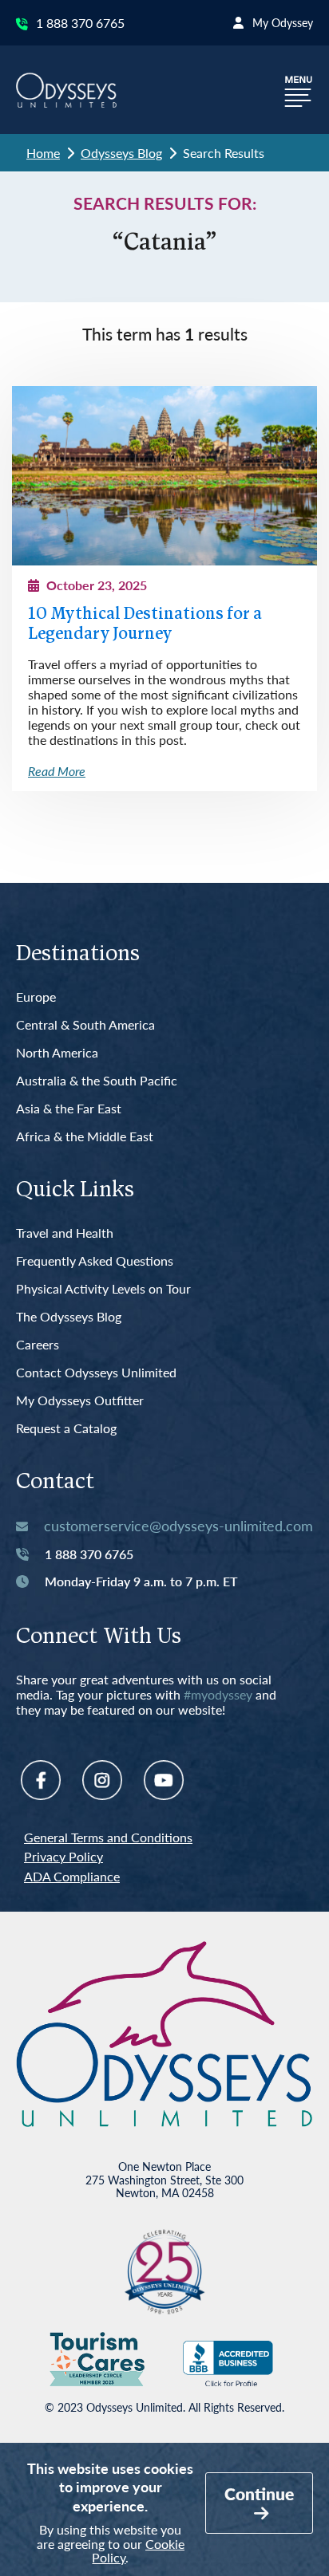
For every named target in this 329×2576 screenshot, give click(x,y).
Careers (38, 1345)
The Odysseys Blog (69, 1317)
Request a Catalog (66, 1429)
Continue (259, 2493)
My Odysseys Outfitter (80, 1401)
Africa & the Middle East (85, 1137)
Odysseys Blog (121, 153)
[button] (299, 90)
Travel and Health (65, 1233)
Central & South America (85, 1025)
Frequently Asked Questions (95, 1261)
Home (43, 153)
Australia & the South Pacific (97, 1081)
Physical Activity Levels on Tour (103, 1289)
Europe (36, 997)
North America (57, 1053)
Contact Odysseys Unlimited (96, 1373)
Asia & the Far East (69, 1109)
